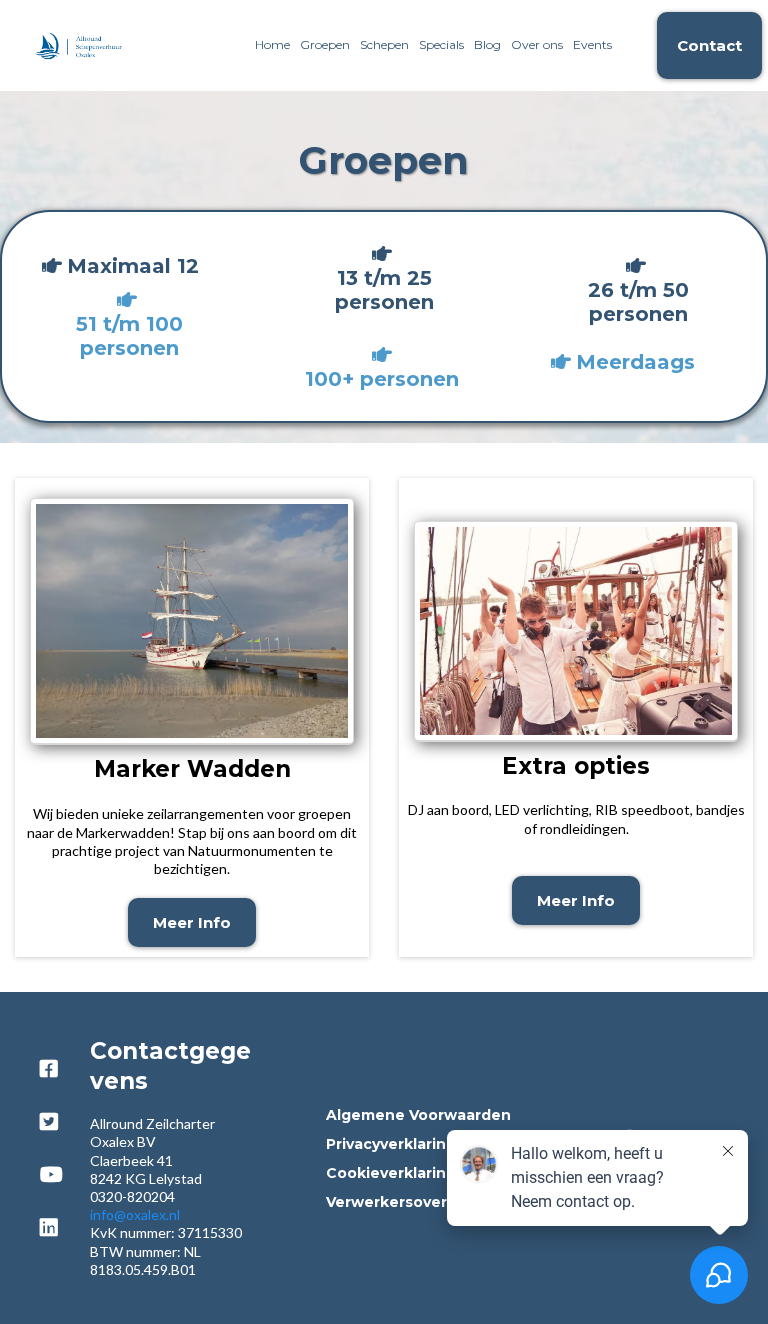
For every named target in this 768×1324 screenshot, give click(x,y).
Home (272, 44)
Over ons (537, 44)
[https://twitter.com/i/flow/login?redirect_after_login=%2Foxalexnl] (51, 1131)
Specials (441, 44)
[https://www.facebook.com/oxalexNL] (51, 1078)
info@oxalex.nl (135, 1214)
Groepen (325, 44)
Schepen (384, 44)
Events (592, 44)
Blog (487, 44)
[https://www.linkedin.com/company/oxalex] (51, 1237)
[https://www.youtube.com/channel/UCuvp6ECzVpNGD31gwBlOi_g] (54, 1184)
